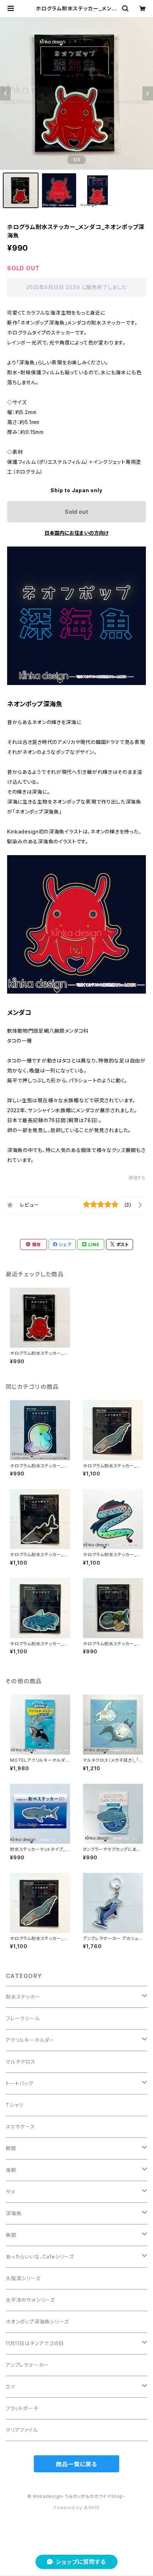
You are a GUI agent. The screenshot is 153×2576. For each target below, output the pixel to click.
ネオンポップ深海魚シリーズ (37, 2322)
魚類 (11, 2235)
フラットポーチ (22, 2408)
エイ (10, 2387)
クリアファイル (22, 2430)
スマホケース (20, 2127)
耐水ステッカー (23, 1997)
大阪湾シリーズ (23, 2278)
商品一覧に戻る (76, 2464)
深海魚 (14, 2213)
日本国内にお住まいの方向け (76, 533)
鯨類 (11, 2148)
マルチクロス (21, 2062)
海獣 (11, 2170)
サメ (10, 2192)
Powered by (69, 2508)
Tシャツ (15, 2105)
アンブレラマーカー (27, 2365)
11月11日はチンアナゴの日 (35, 2343)
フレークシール (23, 2018)
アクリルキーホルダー (30, 2040)
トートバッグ (20, 2083)
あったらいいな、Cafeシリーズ (40, 2257)
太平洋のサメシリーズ (30, 2300)
